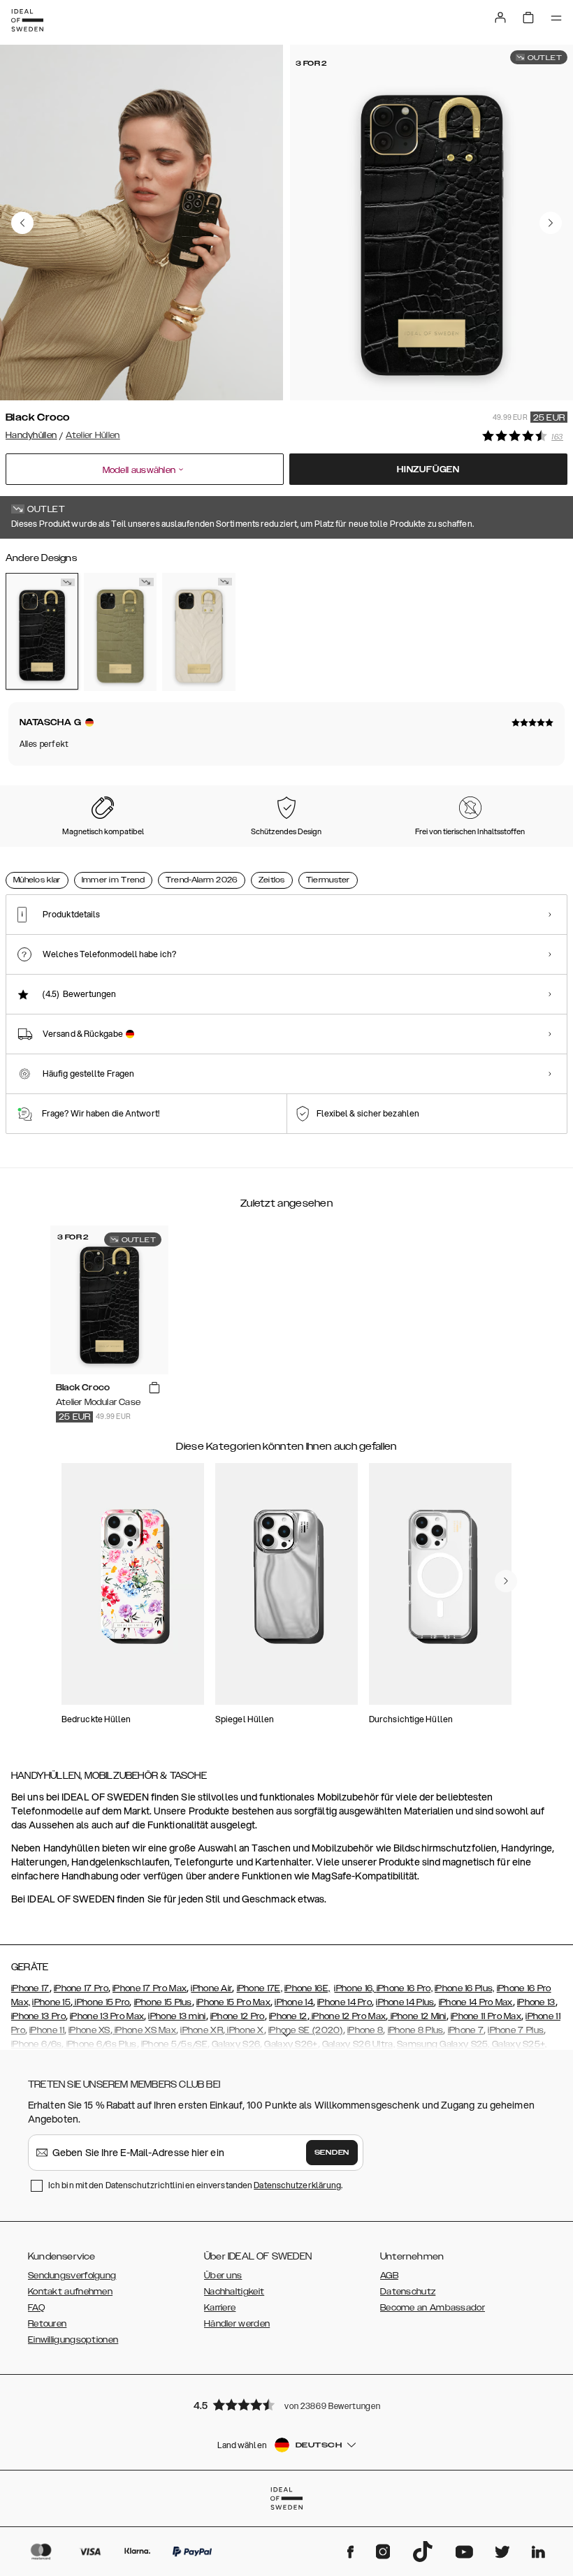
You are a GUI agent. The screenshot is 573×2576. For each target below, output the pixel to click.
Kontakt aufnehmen (70, 2292)
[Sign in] (500, 17)
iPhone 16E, (307, 1988)
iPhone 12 (288, 2016)
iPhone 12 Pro (238, 2016)
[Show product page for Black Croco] (42, 631)
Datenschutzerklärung (297, 2185)
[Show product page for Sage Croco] (120, 632)
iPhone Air (211, 1988)
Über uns (223, 2276)
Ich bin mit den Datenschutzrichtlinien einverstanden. (195, 2185)
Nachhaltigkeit (234, 2292)
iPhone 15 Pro (101, 2002)
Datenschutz (408, 2292)
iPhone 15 (51, 2002)
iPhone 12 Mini (417, 2016)
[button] (286, 2404)
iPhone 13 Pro (38, 2016)
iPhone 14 (294, 2002)
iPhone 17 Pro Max (150, 1988)
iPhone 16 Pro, (405, 1988)
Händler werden (237, 2324)
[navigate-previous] (506, 1581)
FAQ (36, 2308)
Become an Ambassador (433, 2308)
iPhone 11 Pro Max (486, 2016)
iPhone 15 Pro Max (233, 2002)
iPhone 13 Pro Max (107, 2016)
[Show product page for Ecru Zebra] (198, 632)
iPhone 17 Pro (81, 1988)
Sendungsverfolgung (72, 2276)
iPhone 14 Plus (405, 2002)
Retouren (47, 2324)
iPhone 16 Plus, (465, 1988)
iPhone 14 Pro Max (476, 2002)
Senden (332, 2153)
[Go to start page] (27, 20)
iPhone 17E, (260, 1988)
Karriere (220, 2308)
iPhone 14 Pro (344, 2002)
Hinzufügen (428, 470)
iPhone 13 (536, 2002)
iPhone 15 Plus (163, 2002)
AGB (389, 2276)
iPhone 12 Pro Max (348, 2016)
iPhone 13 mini (177, 2016)
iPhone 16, (355, 1988)
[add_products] (154, 1388)
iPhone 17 (30, 1988)
